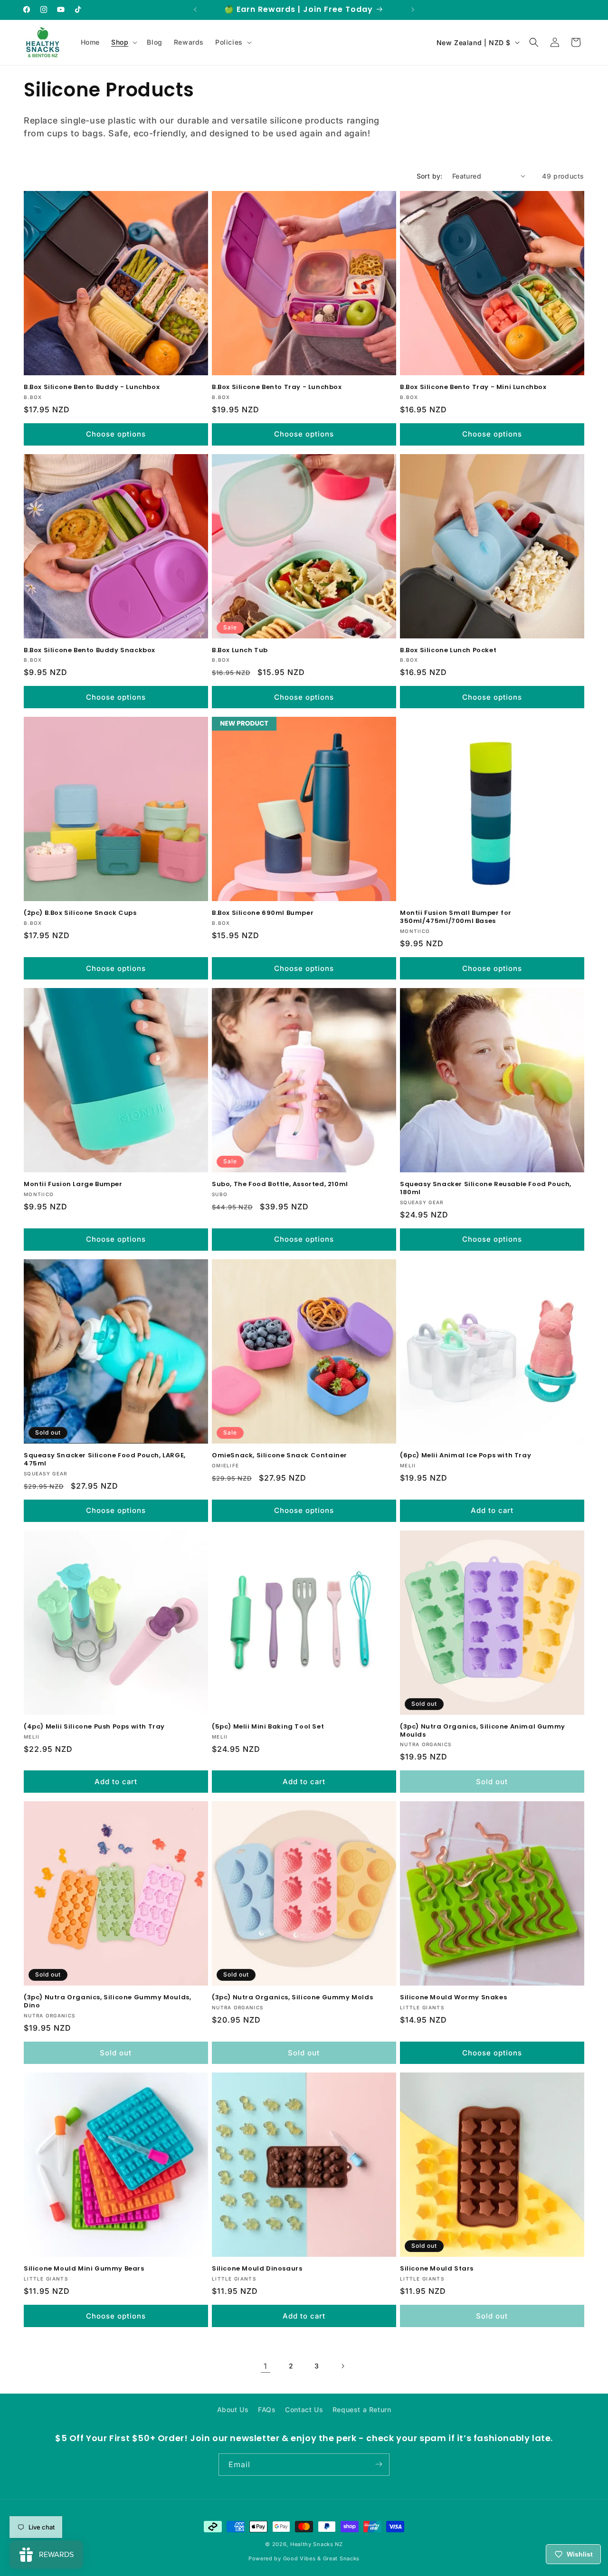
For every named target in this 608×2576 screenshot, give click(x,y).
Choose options (116, 434)
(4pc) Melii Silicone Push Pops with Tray (94, 1727)
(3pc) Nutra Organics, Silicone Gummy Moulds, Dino (107, 2002)
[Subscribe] (379, 2464)
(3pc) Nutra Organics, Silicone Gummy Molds (292, 1998)
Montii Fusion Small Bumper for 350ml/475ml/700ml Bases (456, 917)
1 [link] (266, 2366)
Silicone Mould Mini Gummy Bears (84, 2269)
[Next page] (342, 2366)
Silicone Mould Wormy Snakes (453, 1998)
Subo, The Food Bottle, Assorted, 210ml (280, 1184)
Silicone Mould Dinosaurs (257, 2269)
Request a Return (362, 2410)
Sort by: (430, 176)
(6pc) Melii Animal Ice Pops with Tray (465, 1456)
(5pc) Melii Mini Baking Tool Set (268, 1727)
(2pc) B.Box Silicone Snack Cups (80, 913)
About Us (233, 2410)
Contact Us (304, 2410)
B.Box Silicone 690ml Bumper (263, 913)
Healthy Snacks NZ (317, 2544)
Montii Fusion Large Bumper (73, 1184)
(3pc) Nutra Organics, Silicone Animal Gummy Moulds (483, 1731)
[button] (123, 42)
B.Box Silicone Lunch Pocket (448, 651)
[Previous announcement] (195, 10)
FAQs (267, 2410)
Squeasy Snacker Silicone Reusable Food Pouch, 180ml (486, 1188)
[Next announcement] (413, 10)
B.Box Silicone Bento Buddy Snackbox (90, 651)
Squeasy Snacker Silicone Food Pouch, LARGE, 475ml (105, 1460)
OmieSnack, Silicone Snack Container (280, 1456)
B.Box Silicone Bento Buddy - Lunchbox (92, 387)
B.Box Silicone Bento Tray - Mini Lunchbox (473, 387)
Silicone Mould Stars (437, 2269)
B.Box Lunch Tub (240, 651)
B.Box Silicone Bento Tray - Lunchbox (277, 387)
